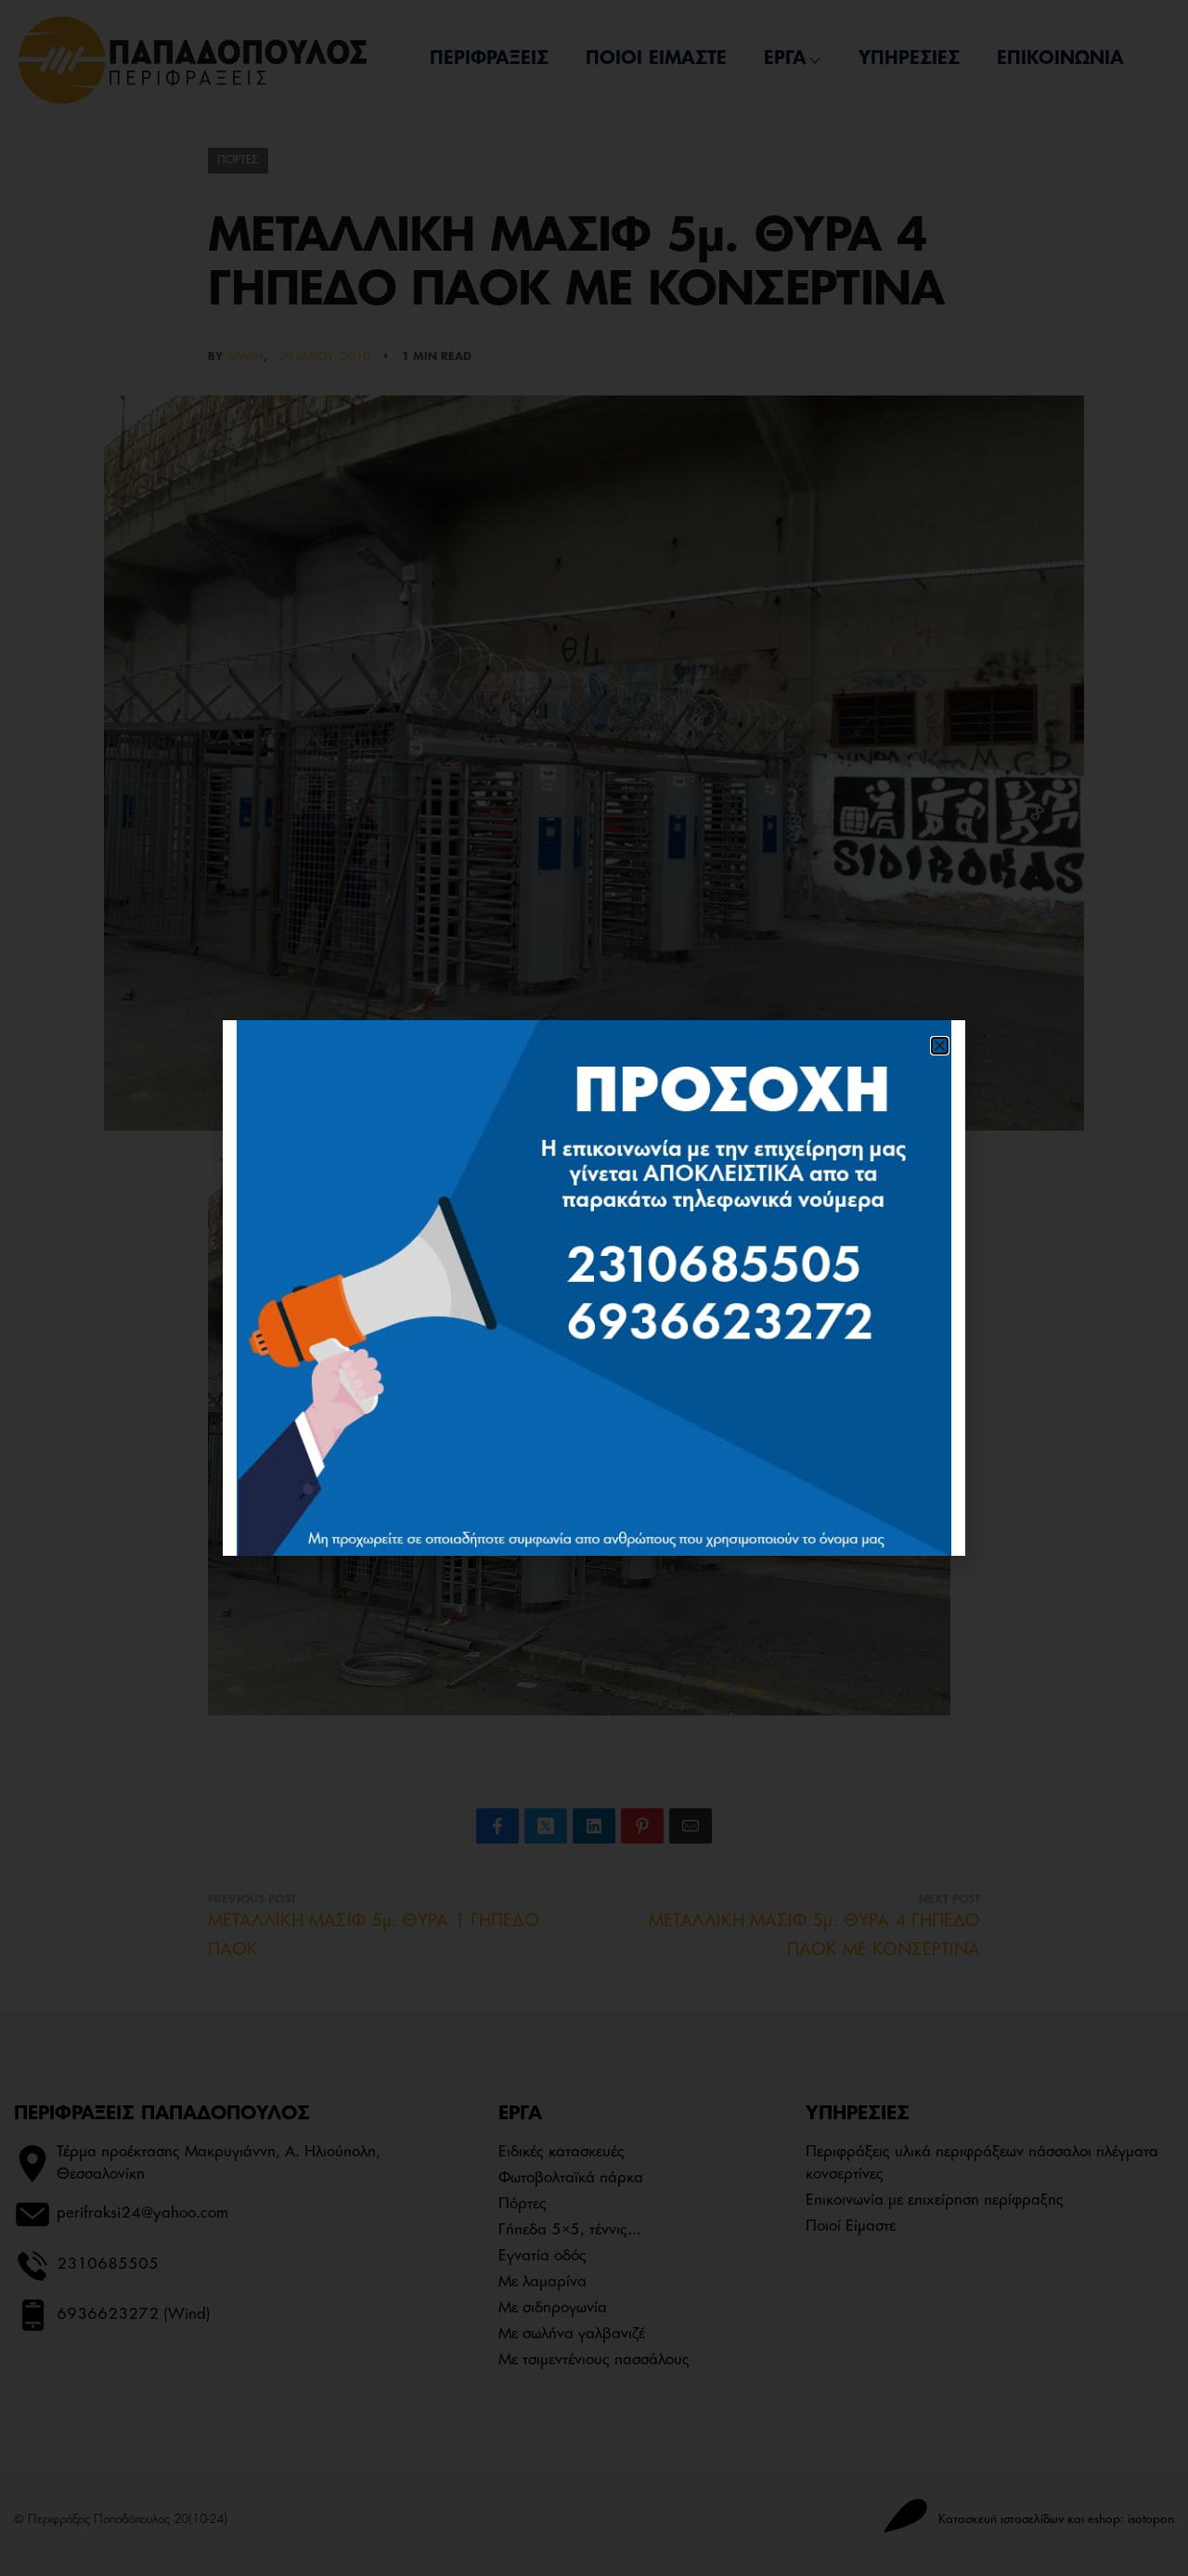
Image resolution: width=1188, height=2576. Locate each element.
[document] (594, 1288)
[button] (940, 1046)
